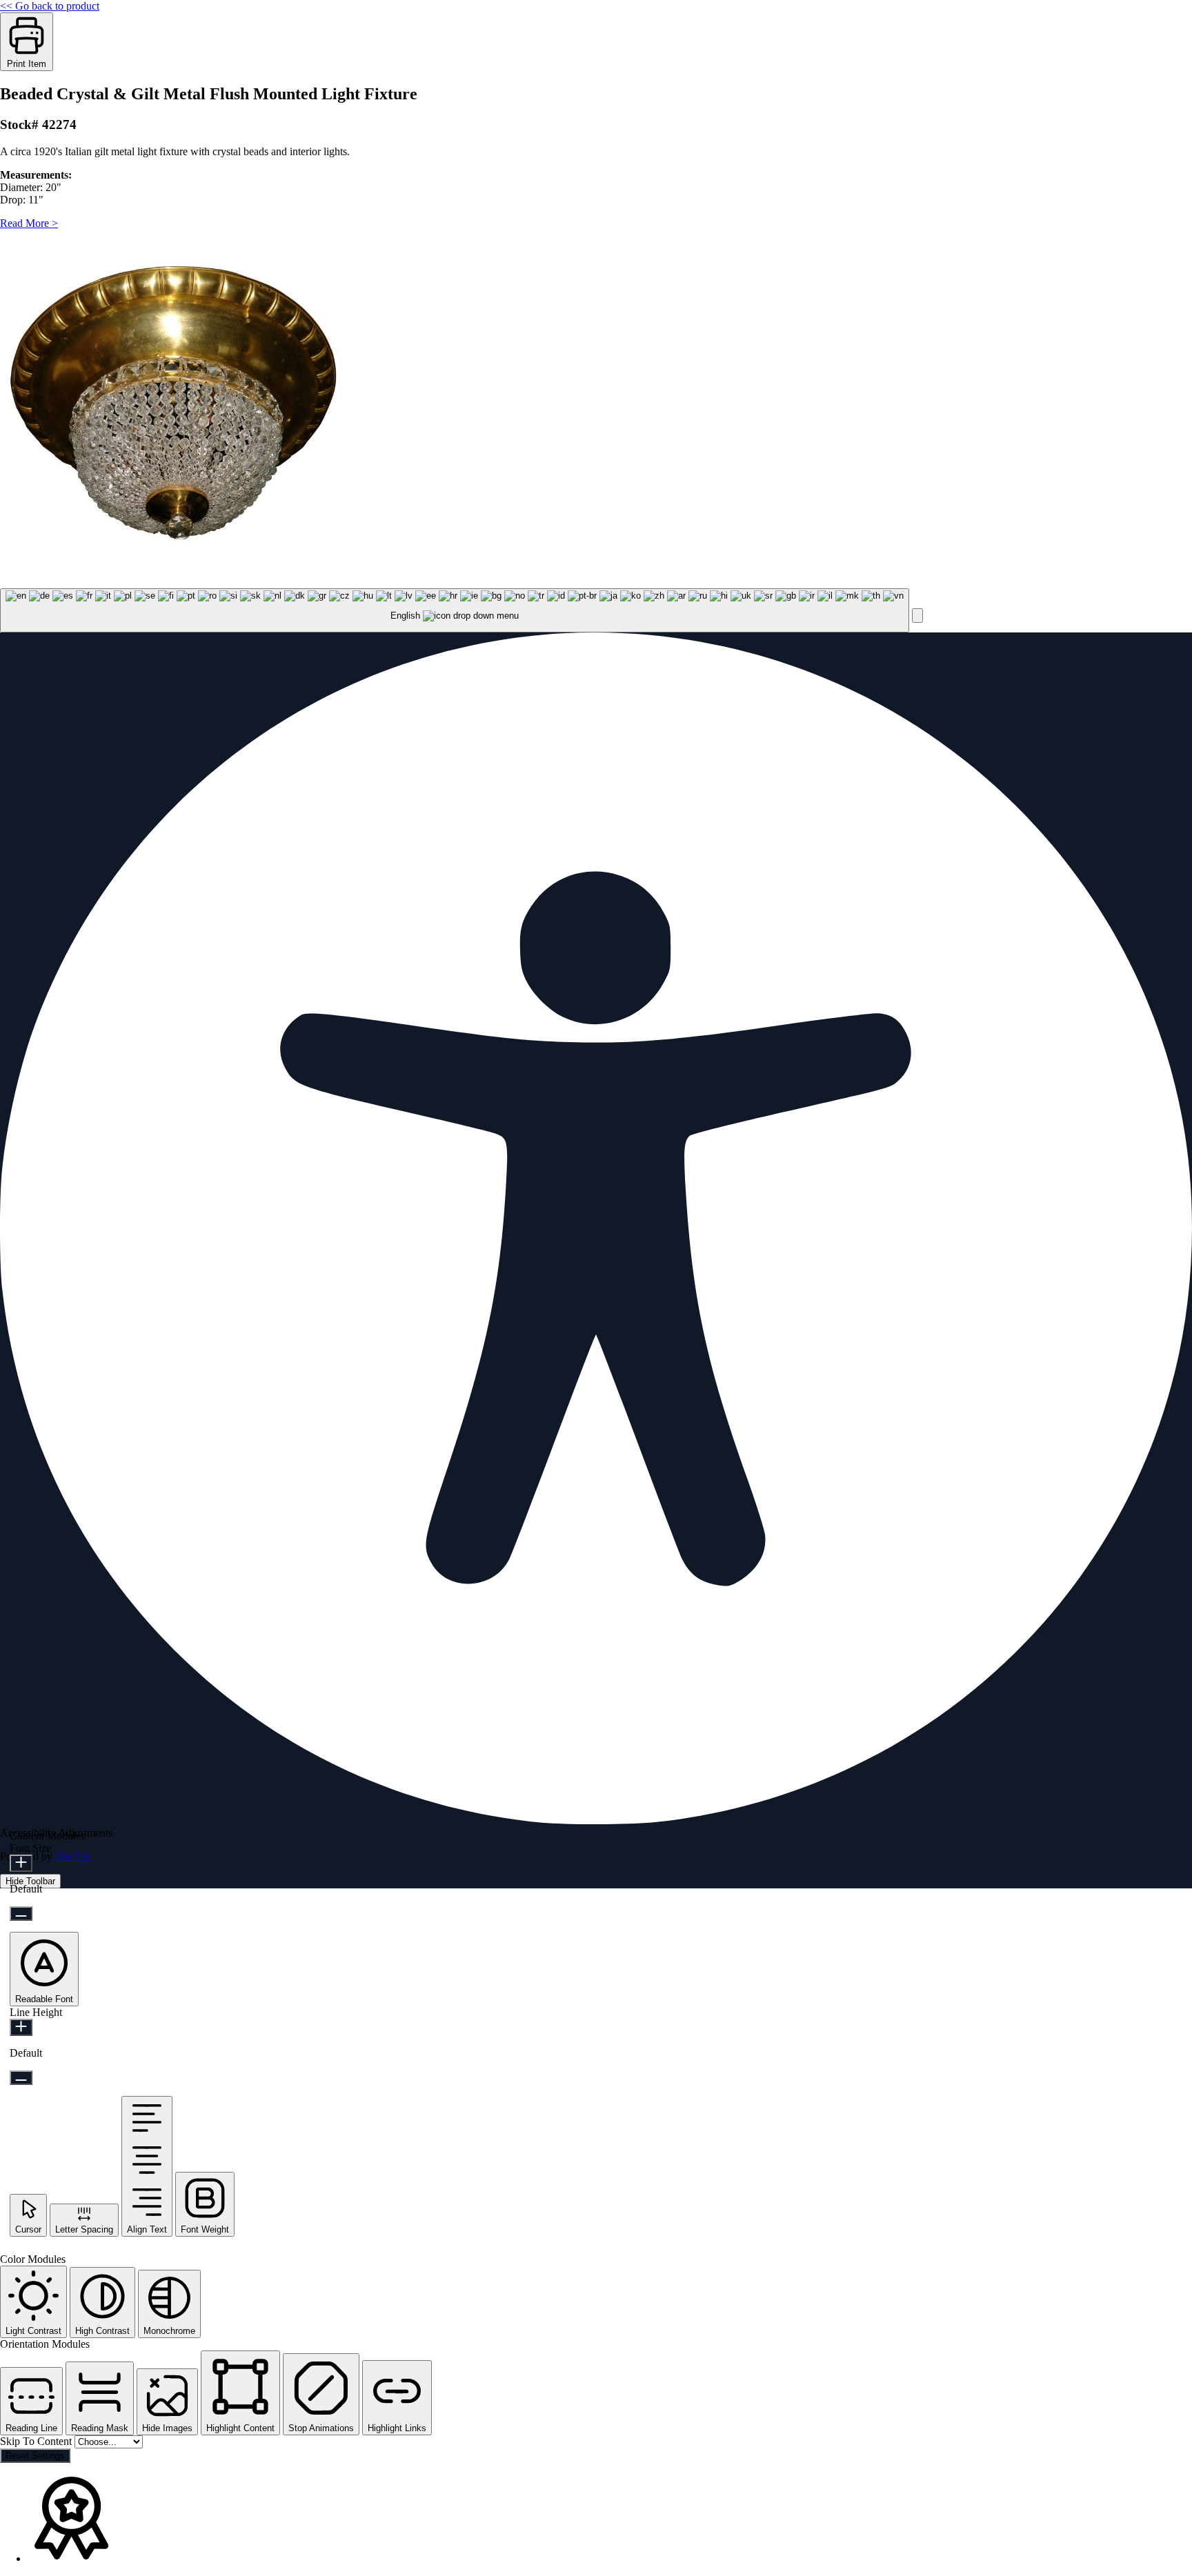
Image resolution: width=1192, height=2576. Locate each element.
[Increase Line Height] (21, 2027)
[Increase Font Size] (21, 1863)
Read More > (29, 223)
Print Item (27, 64)
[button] (917, 616)
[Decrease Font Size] (21, 1914)
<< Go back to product (50, 6)
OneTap (73, 1856)
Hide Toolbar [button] (30, 1881)
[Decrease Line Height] (21, 2078)
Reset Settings (35, 2456)
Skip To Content (37, 2441)
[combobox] (455, 611)
